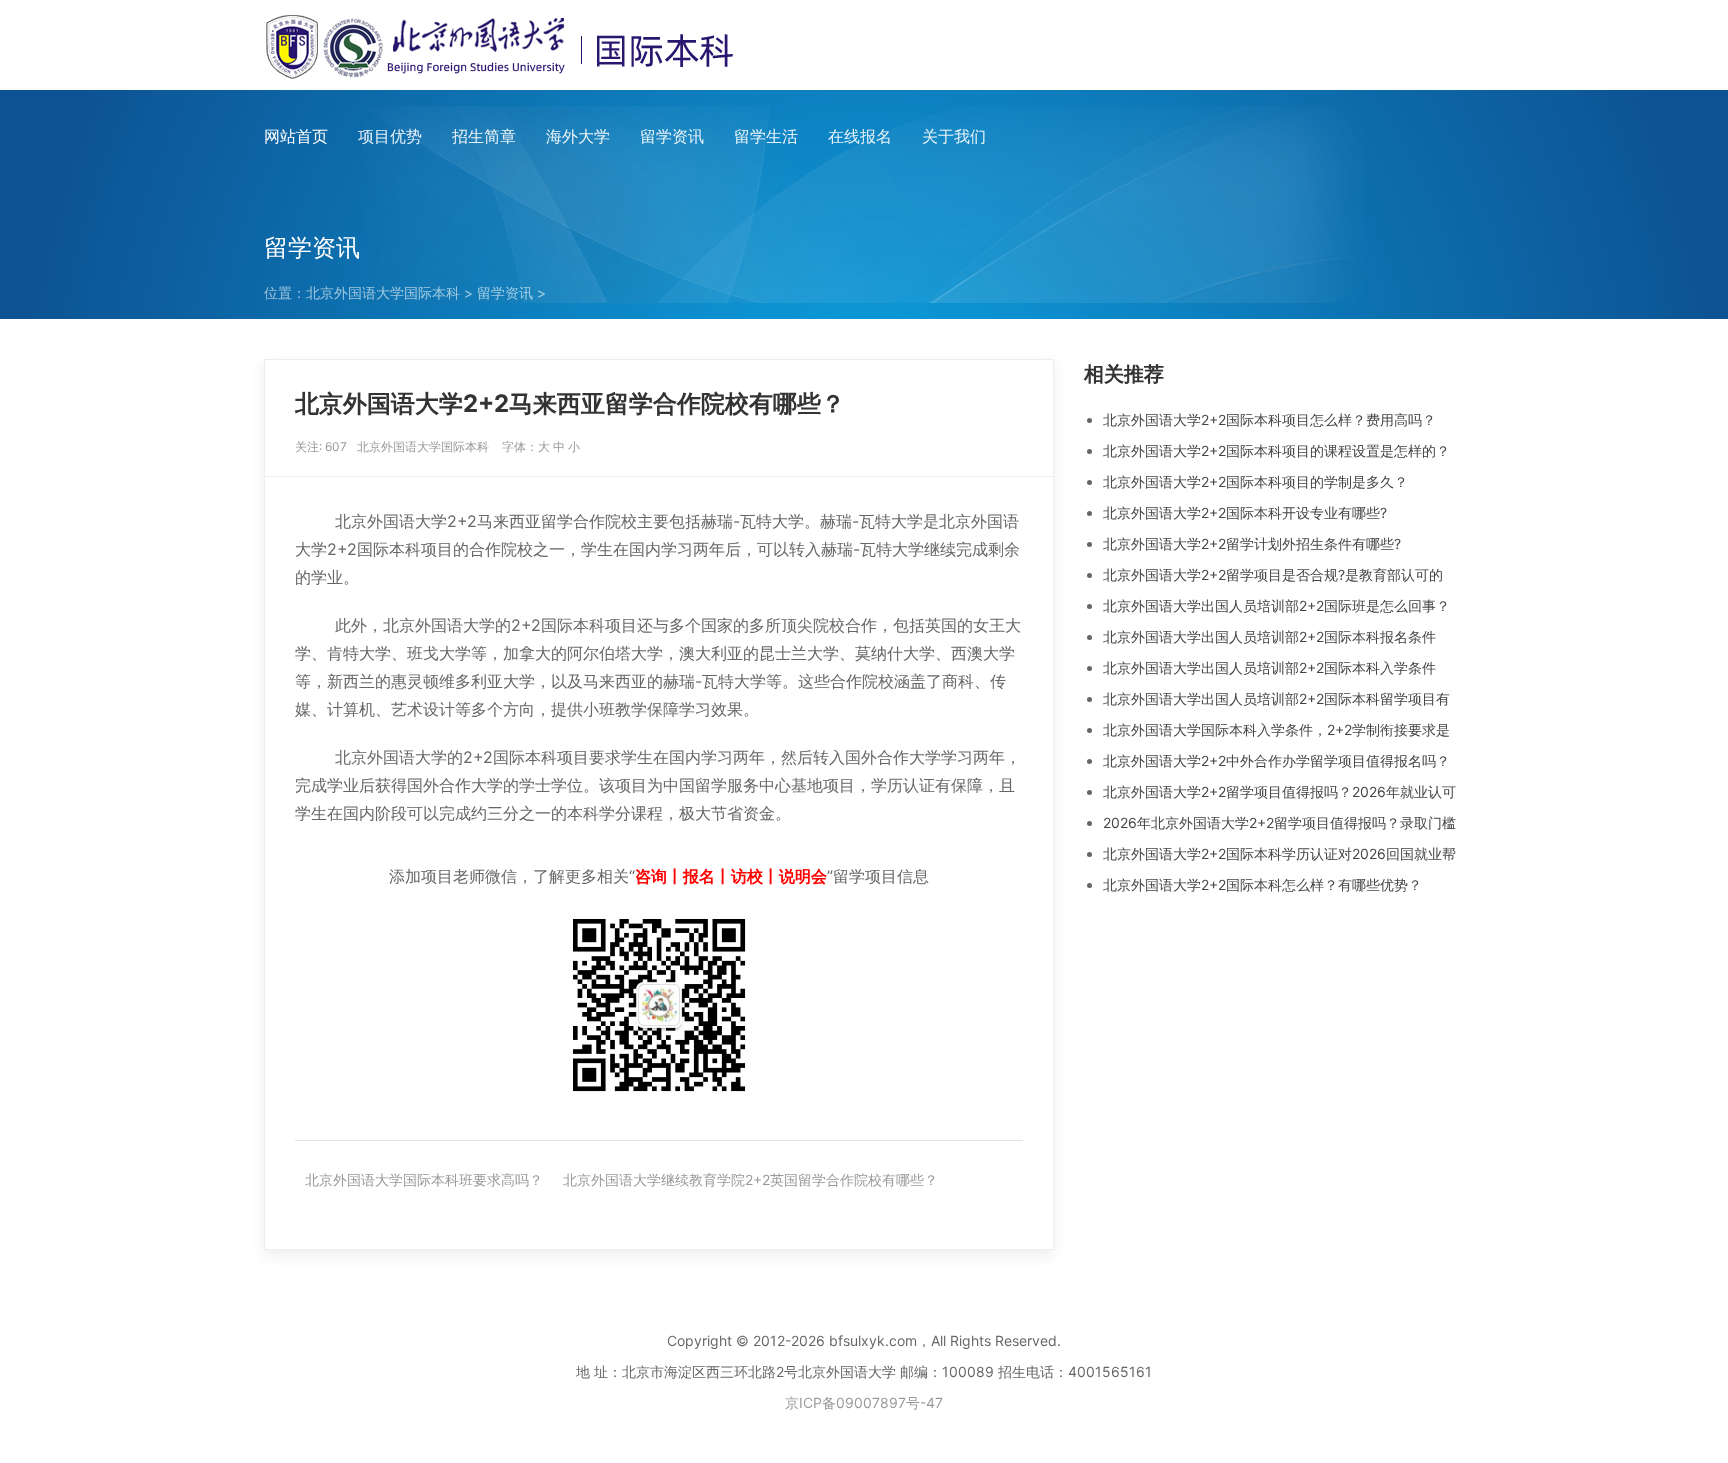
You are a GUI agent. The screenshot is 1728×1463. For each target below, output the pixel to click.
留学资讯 (672, 136)
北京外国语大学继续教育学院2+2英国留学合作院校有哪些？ (750, 1179)
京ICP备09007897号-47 (864, 1402)
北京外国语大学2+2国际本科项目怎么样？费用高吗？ (1269, 419)
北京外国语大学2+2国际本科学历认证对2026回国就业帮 (1279, 853)
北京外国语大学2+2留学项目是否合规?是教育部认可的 (1273, 574)
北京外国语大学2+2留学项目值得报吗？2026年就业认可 (1279, 791)
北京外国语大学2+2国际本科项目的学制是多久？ (1255, 481)
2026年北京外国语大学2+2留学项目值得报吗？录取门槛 (1279, 822)
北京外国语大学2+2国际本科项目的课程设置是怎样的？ (1276, 450)
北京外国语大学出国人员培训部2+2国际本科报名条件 (1269, 636)
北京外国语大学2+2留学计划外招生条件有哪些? (1252, 543)
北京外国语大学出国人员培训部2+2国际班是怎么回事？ (1276, 605)
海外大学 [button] (578, 136)
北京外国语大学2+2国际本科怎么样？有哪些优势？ (1262, 884)
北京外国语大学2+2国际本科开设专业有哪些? (1245, 512)
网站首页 (296, 136)
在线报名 (860, 136)
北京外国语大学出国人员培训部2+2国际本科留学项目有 (1276, 698)
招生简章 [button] (484, 136)
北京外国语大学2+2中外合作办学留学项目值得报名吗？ (1276, 760)
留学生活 (766, 136)
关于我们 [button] (954, 136)
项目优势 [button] (390, 136)
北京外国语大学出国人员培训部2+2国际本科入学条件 (1269, 667)
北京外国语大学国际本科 (383, 292)
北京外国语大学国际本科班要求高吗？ (424, 1179)
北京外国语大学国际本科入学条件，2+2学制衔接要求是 (1276, 729)
